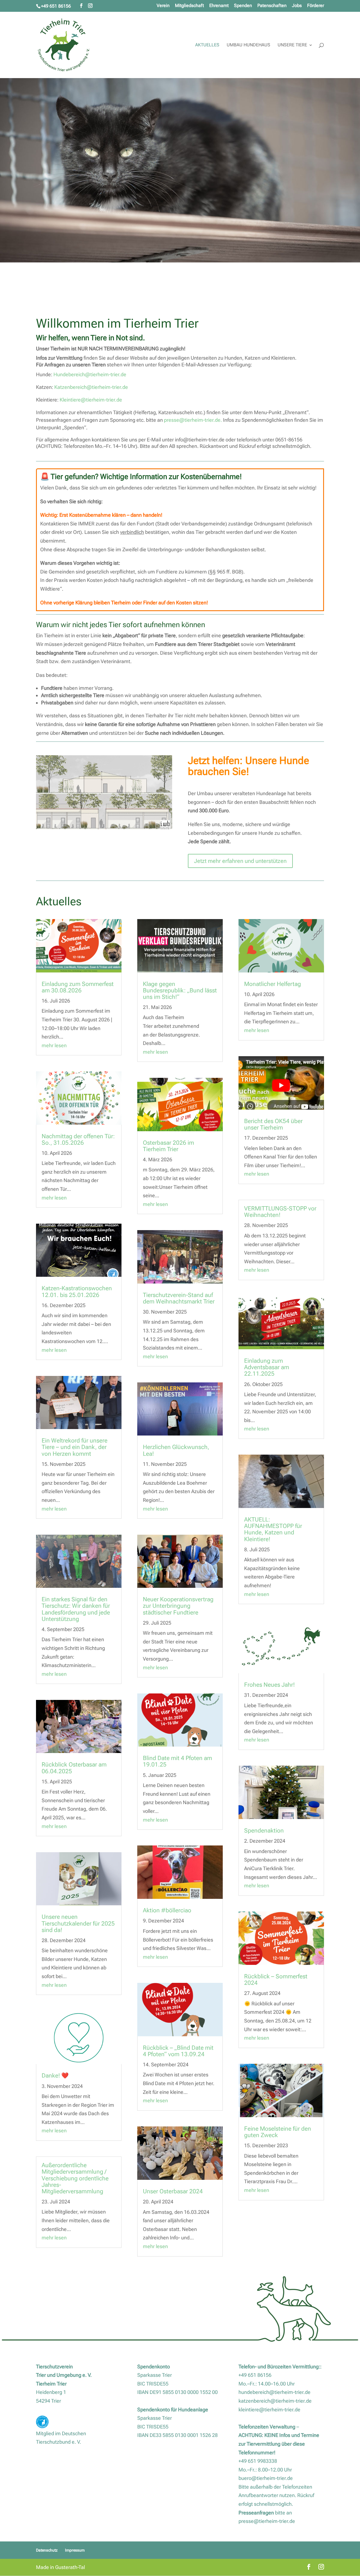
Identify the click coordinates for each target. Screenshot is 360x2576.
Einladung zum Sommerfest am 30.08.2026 (78, 987)
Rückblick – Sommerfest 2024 (276, 1980)
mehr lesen (54, 1045)
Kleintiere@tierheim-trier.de (91, 400)
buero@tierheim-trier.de (266, 2478)
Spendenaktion (264, 1831)
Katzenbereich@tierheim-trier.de (91, 387)
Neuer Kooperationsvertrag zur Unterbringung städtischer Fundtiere (178, 1606)
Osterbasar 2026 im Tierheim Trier (168, 1146)
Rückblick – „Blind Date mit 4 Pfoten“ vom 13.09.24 (178, 2051)
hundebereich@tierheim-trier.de (274, 2392)
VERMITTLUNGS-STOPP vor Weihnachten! (280, 1212)
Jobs (297, 6)
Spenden (243, 6)
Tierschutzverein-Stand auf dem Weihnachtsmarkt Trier (179, 1298)
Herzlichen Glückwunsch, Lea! (176, 1450)
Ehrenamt (219, 6)
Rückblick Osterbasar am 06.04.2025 (74, 1768)
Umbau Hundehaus (248, 45)
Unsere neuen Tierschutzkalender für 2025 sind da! (78, 1923)
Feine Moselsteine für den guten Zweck (278, 2132)
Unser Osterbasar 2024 (173, 2191)
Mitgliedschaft (189, 6)
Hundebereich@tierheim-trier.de (90, 374)
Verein (163, 6)
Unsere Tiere (292, 45)
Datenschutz (47, 2550)
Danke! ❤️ (55, 2076)
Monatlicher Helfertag (273, 984)
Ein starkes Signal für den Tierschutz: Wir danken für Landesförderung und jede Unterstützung (76, 1609)
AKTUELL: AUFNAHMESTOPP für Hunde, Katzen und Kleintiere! (273, 1529)
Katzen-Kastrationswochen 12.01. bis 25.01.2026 (77, 1292)
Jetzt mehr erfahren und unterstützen (240, 861)
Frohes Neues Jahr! (269, 1685)
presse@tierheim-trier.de (267, 2521)
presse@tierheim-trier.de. (193, 420)
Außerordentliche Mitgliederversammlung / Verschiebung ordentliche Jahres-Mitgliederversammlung (75, 2178)
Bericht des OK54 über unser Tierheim (273, 1124)
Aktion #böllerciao (168, 1910)
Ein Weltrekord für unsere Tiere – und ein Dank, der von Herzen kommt (75, 1447)
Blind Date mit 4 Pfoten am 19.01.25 (177, 1761)
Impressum (75, 2550)
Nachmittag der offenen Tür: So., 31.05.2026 (78, 1140)
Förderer (316, 6)
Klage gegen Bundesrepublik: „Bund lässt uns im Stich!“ (180, 990)
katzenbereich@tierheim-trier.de (275, 2401)
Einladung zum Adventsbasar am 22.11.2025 (267, 1367)
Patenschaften (272, 6)
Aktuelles (207, 45)
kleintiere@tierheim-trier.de (269, 2410)
